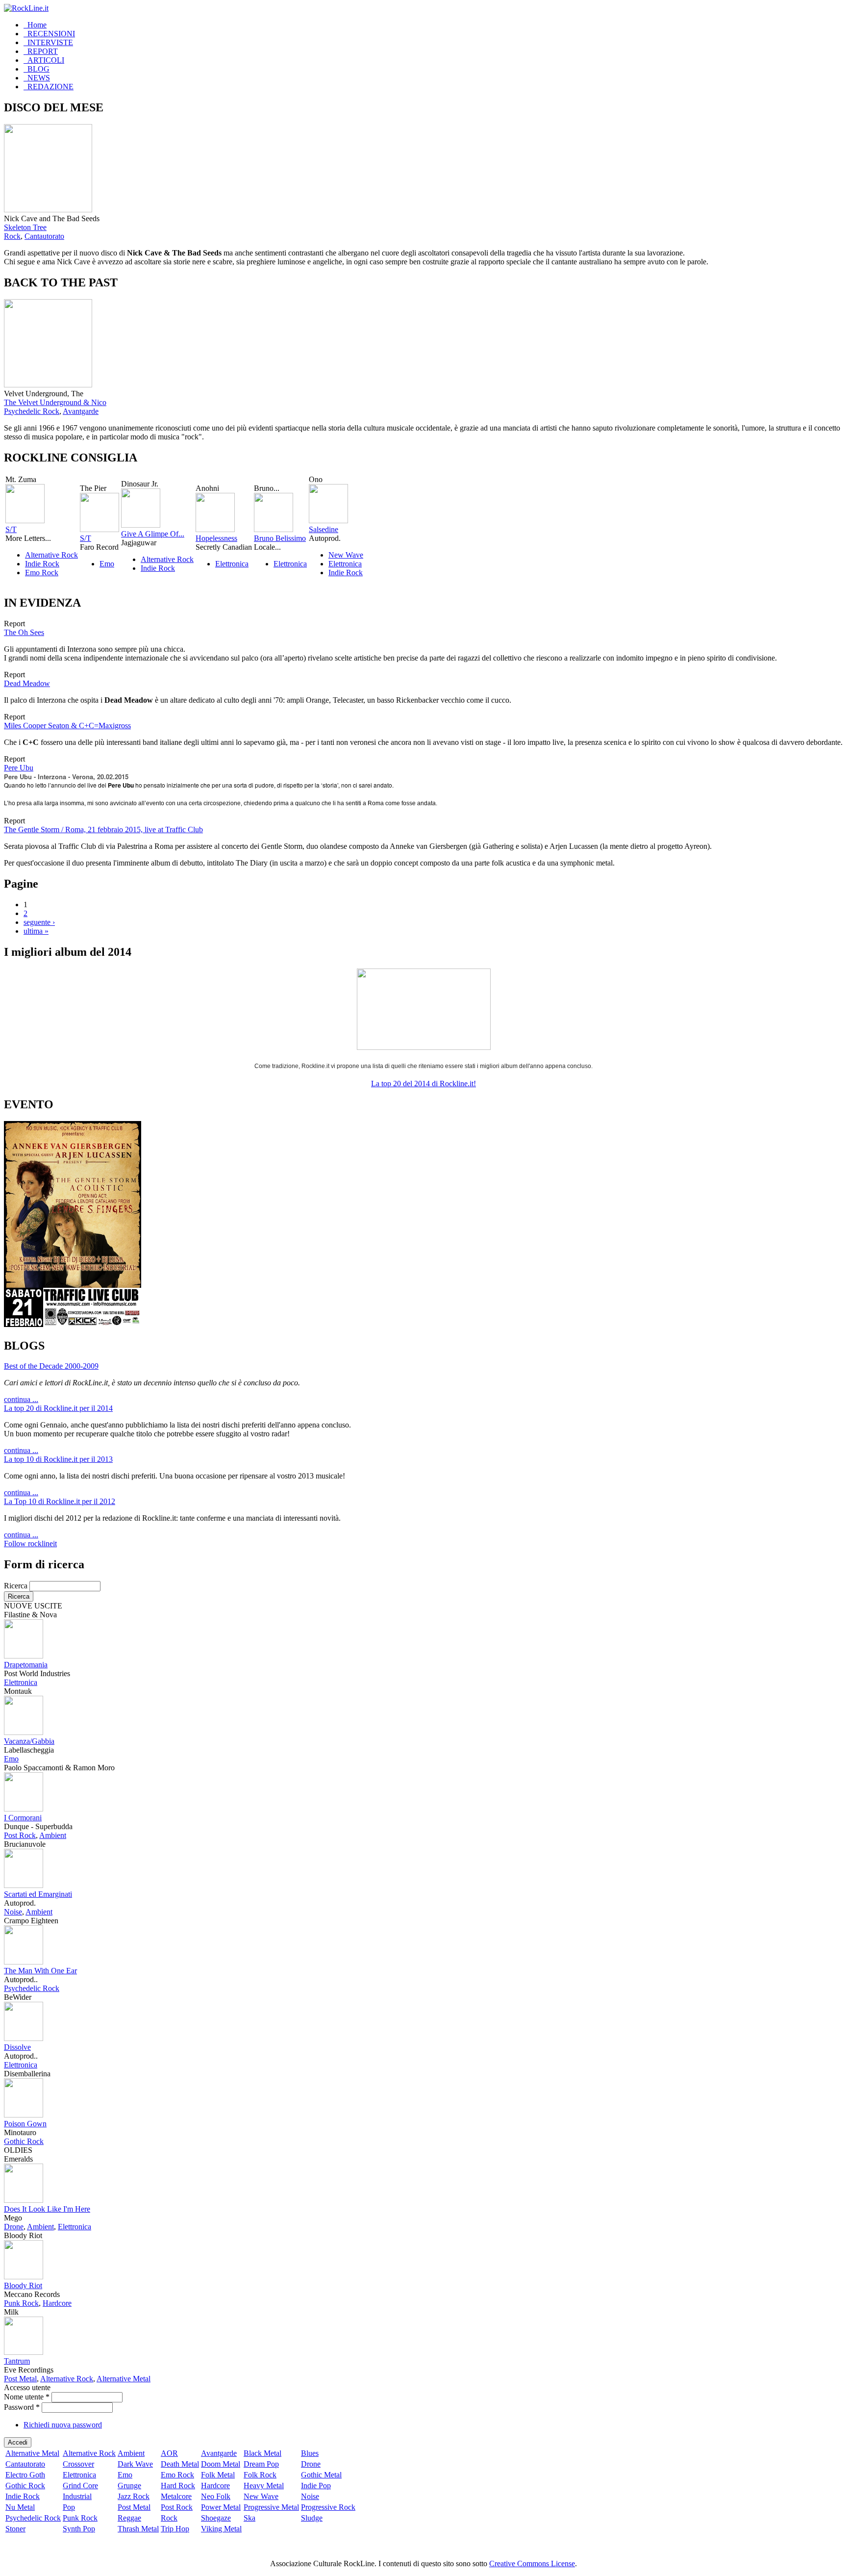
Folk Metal (218, 2475)
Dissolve (17, 2047)
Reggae (129, 2518)
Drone (14, 2227)
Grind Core (80, 2486)
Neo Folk (216, 2496)
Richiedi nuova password (63, 2425)
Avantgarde (81, 411)
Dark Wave (135, 2464)
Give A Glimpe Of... (153, 534)
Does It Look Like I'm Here (47, 2209)
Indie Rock (42, 564)
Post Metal (20, 2379)
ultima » (36, 931)
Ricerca (17, 1586)
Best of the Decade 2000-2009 (51, 1366)
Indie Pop (316, 2486)
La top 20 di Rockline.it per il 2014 (58, 1408)
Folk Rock (260, 2475)
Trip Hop (175, 2529)
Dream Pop (261, 2464)
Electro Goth (25, 2475)
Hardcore (57, 2303)
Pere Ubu (19, 768)
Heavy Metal (264, 2486)
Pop (69, 2507)
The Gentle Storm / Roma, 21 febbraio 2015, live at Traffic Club (103, 829)
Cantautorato (44, 236)
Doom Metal (221, 2464)
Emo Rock (42, 573)
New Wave (346, 555)
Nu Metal (20, 2507)
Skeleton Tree (25, 227)
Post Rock (20, 1835)
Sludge (312, 2518)
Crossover (78, 2464)
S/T (11, 529)
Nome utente (27, 2397)
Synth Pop (79, 2529)
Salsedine (324, 529)
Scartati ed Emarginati (38, 1894)
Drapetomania (26, 1665)
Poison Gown (25, 2124)
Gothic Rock (24, 2141)
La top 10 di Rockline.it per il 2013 (58, 1459)
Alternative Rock (51, 555)
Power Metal (221, 2507)
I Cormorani (23, 1818)
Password (22, 2407)
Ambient (53, 1835)
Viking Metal (221, 2529)
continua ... (21, 1399)
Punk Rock (21, 2303)
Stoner (15, 2529)
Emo (107, 564)
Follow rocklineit (30, 1543)
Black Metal (262, 2453)
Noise (13, 1912)
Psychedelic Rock (32, 411)
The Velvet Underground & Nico (55, 402)
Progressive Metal (271, 2507)
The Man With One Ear (40, 1971)
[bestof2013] (424, 1047)
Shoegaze (216, 2518)
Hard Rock (178, 2486)
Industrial (77, 2496)
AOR (169, 2453)
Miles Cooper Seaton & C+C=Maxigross (67, 726)
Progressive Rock (328, 2507)
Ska (249, 2518)
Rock (12, 236)
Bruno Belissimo (280, 538)
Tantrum (17, 2361)
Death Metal (180, 2464)
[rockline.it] (26, 8)
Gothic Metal (321, 2475)
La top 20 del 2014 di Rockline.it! (423, 1084)
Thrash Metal (138, 2529)
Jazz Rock (134, 2496)
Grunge (129, 2486)
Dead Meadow (27, 683)
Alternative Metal (124, 2379)
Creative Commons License (532, 2563)
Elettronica (232, 564)
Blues (310, 2453)
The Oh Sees (24, 632)
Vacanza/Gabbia (29, 1741)
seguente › (39, 922)
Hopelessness (216, 538)
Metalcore (176, 2496)
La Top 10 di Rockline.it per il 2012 (60, 1501)
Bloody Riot (23, 2285)
